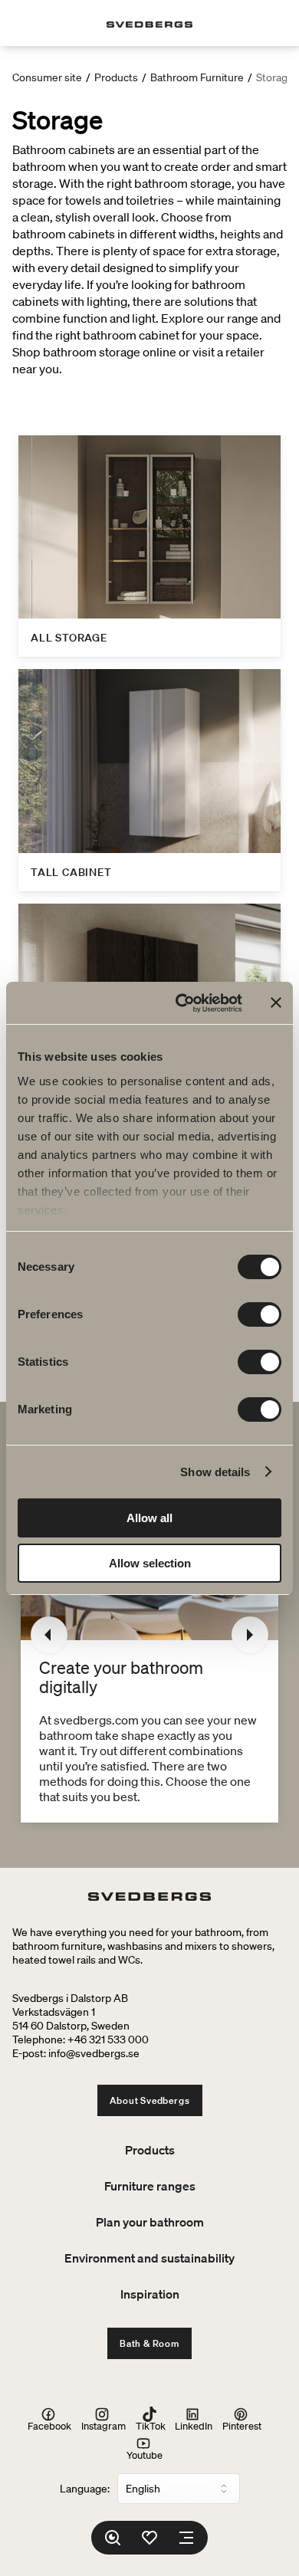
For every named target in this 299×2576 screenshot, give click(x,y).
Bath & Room (149, 2343)
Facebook (49, 2425)
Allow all (149, 1518)
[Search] (113, 2538)
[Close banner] (276, 1003)
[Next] (250, 1635)
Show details (215, 1472)
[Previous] (49, 1635)
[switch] (260, 1314)
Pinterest (242, 2425)
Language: (85, 2489)
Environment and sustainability (149, 2258)
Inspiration (150, 2294)
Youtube (145, 2455)
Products (116, 77)
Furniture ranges (150, 2186)
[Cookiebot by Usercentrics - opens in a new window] (181, 1003)
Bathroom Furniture (197, 77)
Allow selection (150, 1563)
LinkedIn (194, 2425)
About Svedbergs (150, 2100)
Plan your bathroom (150, 2222)
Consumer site (47, 77)
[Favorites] (149, 2538)
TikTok (151, 2425)
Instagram (103, 2425)
